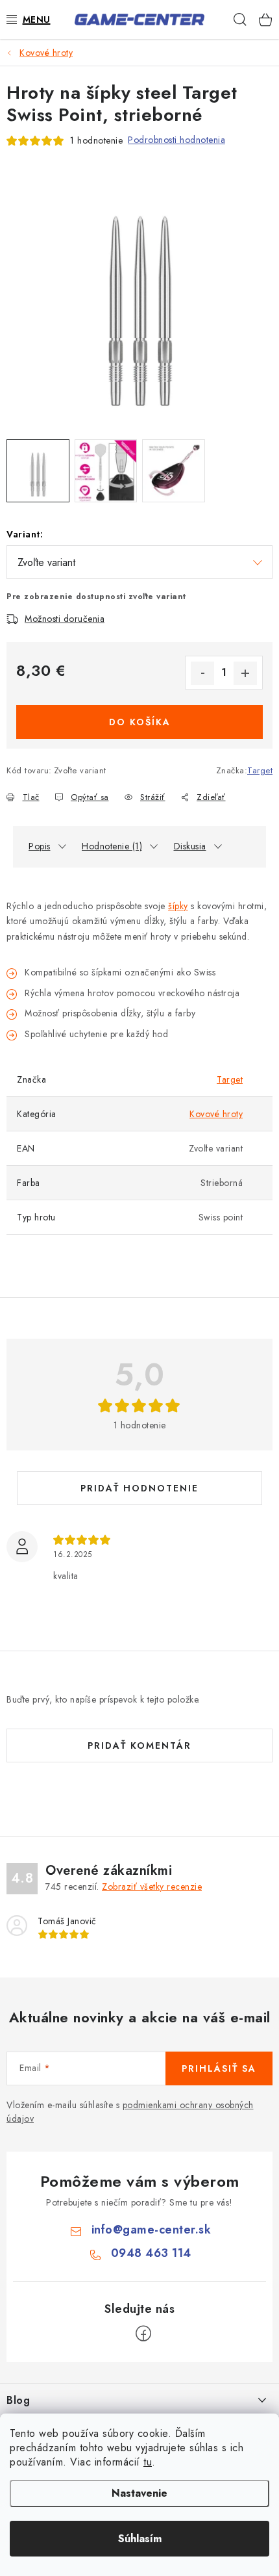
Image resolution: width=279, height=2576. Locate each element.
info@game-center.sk (152, 2230)
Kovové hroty (216, 1114)
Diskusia (190, 846)
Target (260, 770)
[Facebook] (143, 2334)
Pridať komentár (139, 1745)
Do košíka (140, 722)
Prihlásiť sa (219, 2068)
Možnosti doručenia (65, 619)
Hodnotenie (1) (112, 846)
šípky (178, 906)
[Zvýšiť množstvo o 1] (245, 673)
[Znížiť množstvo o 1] (202, 673)
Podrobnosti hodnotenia (176, 140)
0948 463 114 (151, 2253)
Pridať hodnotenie (139, 1488)
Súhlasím (140, 2539)
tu (148, 2462)
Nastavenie (139, 2493)
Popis (40, 846)
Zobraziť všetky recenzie (152, 1887)
